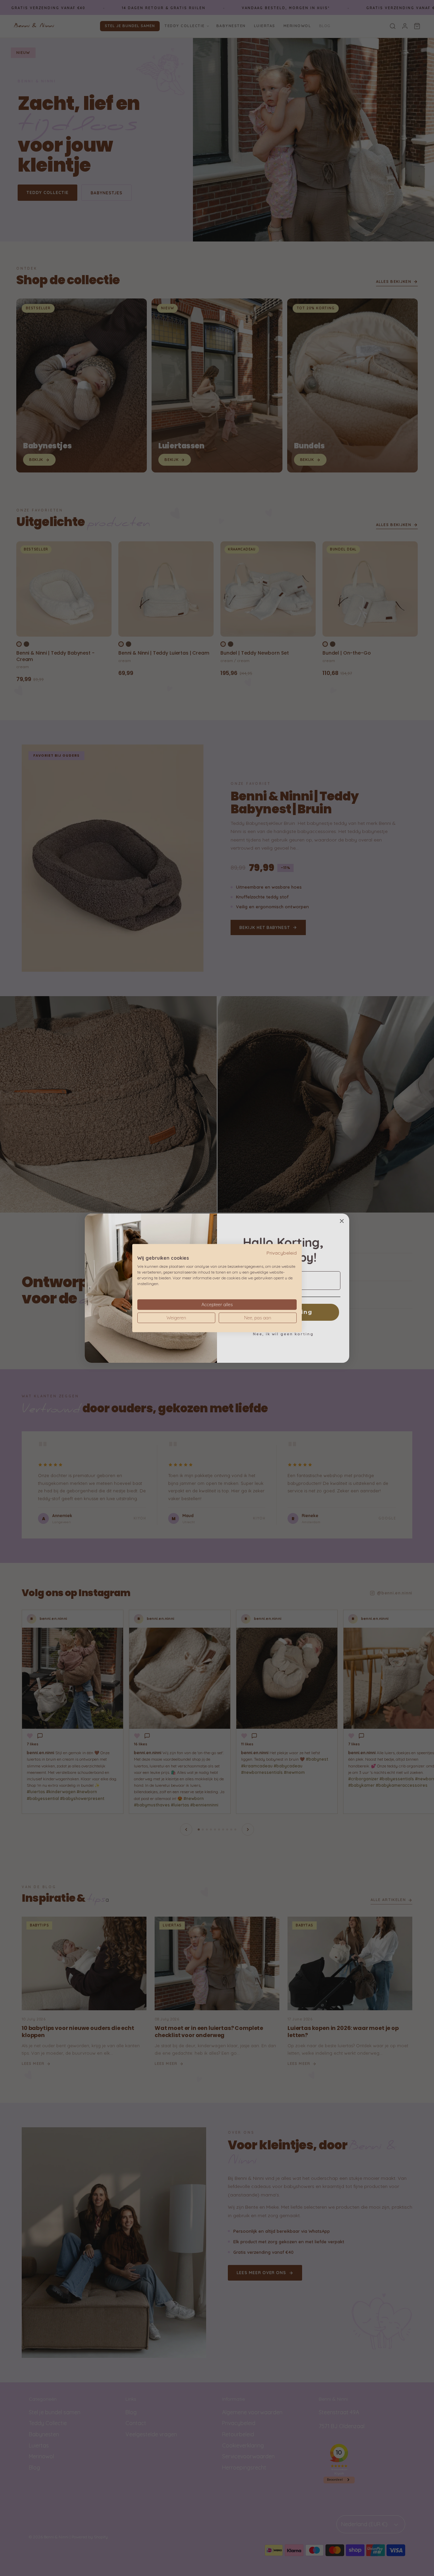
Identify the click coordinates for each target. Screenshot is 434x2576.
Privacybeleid (282, 1252)
